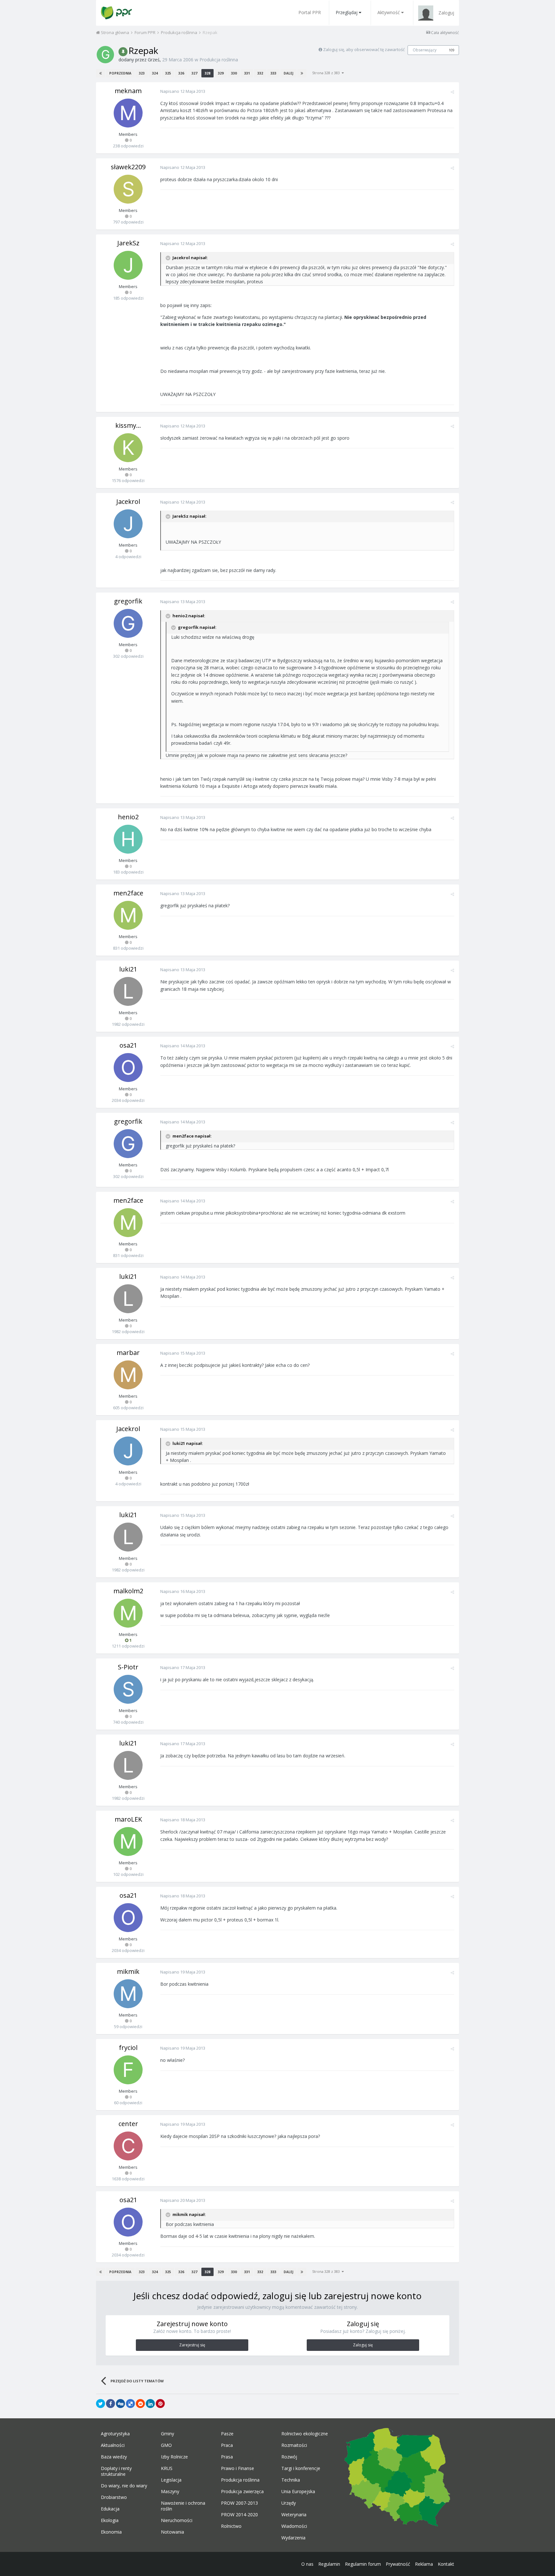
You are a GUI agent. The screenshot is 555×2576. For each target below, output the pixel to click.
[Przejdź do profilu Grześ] (105, 55)
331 (247, 73)
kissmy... (128, 425)
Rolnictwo (231, 2526)
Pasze (227, 2434)
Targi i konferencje (301, 2468)
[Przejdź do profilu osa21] (128, 1068)
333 (273, 73)
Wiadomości (294, 2526)
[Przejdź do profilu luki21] (128, 991)
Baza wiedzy (114, 2457)
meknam (128, 91)
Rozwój (289, 2457)
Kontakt (446, 2564)
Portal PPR (310, 12)
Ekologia (110, 2520)
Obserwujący (425, 50)
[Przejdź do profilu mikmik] (128, 1994)
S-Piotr (128, 1667)
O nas (307, 2564)
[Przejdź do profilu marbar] (128, 1375)
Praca (227, 2445)
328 (207, 73)
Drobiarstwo (114, 2497)
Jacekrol (128, 501)
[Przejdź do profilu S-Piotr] (128, 1689)
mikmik (128, 1971)
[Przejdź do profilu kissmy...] (128, 448)
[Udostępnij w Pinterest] (160, 2404)
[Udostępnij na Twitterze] (101, 2404)
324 (155, 73)
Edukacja (110, 2509)
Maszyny (170, 2492)
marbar (128, 1353)
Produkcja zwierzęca (242, 2492)
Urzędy (289, 2503)
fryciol (128, 2048)
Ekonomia (111, 2532)
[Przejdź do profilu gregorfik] (128, 623)
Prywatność (398, 2564)
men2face (128, 893)
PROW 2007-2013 (239, 2503)
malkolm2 (128, 1591)
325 (168, 73)
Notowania (172, 2532)
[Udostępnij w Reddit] (140, 2404)
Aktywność (389, 12)
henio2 (128, 817)
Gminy (167, 2434)
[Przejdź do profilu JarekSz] (128, 265)
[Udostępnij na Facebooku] (110, 2404)
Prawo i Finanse (238, 2468)
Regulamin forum (363, 2564)
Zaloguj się (363, 2345)
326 (181, 73)
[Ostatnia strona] (302, 73)
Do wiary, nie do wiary (124, 2486)
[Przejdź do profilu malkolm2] (128, 1613)
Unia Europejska (298, 2492)
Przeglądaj (347, 12)
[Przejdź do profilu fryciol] (128, 2070)
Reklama (424, 2564)
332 (260, 73)
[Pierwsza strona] (101, 73)
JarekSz (128, 243)
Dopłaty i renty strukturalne (116, 2471)
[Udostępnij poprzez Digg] (120, 2404)
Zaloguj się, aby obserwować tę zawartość (364, 49)
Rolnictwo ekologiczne (305, 2434)
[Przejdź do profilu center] (128, 2146)
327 (194, 73)
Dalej (288, 73)
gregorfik (128, 601)
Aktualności (113, 2445)
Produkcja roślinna (219, 60)
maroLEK (128, 1819)
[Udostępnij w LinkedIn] (150, 2404)
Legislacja (171, 2480)
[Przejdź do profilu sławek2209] (128, 189)
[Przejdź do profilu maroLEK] (128, 1842)
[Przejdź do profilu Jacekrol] (128, 524)
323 (142, 73)
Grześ (154, 60)
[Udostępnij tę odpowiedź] (452, 92)
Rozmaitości (294, 2445)
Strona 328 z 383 (327, 73)
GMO (166, 2445)
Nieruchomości (177, 2520)
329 (221, 73)
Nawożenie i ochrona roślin (183, 2506)
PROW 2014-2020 (239, 2515)
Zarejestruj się (192, 2345)
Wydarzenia (293, 2538)
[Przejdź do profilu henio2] (128, 839)
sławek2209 (128, 167)
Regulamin (329, 2564)
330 (234, 73)
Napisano (183, 91)
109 (452, 50)
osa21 (128, 1045)
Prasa (227, 2457)
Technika (291, 2480)
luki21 (128, 969)
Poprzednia (120, 73)
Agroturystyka (115, 2434)
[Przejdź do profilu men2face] (128, 915)
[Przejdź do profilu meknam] (128, 113)
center (128, 2124)
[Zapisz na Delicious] (130, 2404)
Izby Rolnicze (174, 2457)
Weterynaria (294, 2515)
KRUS (167, 2468)
